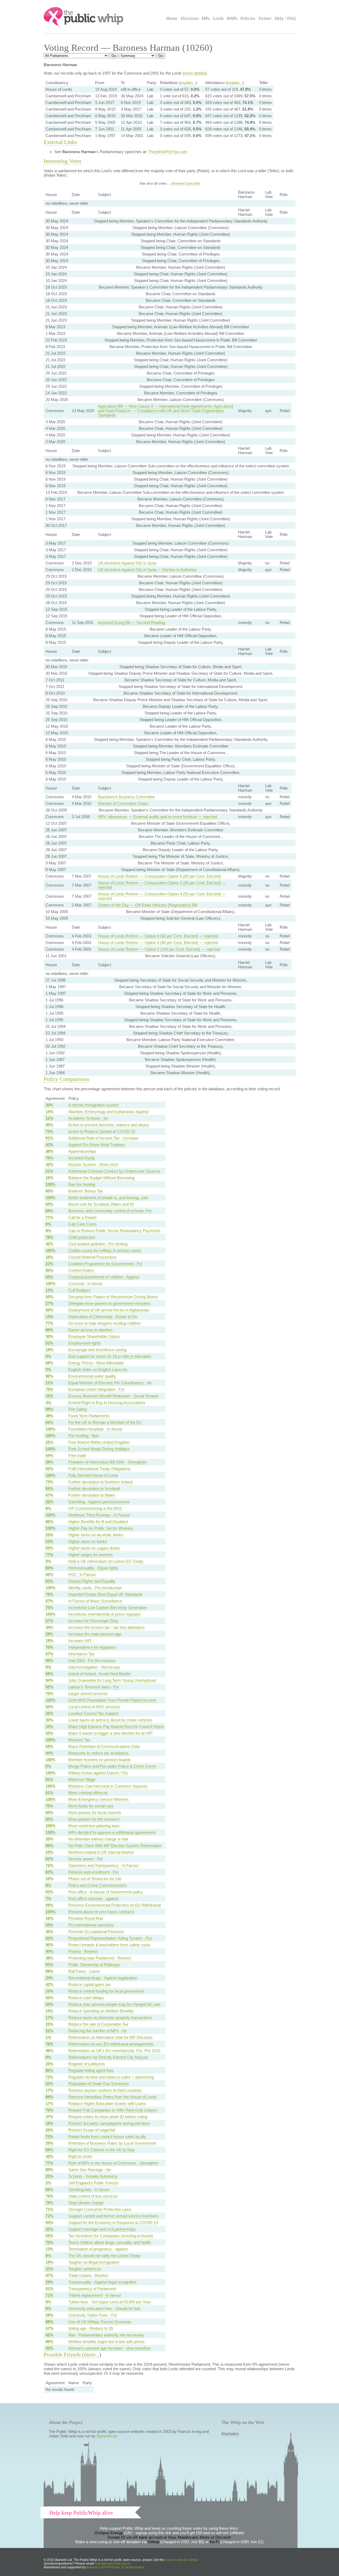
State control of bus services (93, 2196)
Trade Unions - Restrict (88, 2275)
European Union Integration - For (96, 1389)
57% (49, 2328)
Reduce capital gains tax (90, 1984)
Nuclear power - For (86, 1859)
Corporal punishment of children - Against (104, 1277)
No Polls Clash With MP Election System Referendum (115, 1846)
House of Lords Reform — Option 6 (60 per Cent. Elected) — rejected (158, 936)
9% (48, 1667)
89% (49, 2170)
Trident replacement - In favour (95, 2295)
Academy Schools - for (88, 1118)
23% (49, 1264)
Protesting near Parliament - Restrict (100, 1958)
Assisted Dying (81, 1158)
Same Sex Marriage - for (90, 2170)
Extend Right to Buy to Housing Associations (107, 1403)
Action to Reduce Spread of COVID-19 (102, 1131)
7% (48, 1898)
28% (49, 1634)
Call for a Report (82, 1217)
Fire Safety (78, 1409)
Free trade (77, 1455)
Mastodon (230, 2434)
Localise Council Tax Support (93, 1713)
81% (49, 1779)
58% (49, 1746)
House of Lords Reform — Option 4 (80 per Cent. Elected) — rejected (158, 943)
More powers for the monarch (94, 1819)
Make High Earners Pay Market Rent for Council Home (116, 1727)
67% (49, 1495)
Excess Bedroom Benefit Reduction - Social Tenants (113, 1396)
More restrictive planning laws (94, 1826)
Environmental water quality (92, 1376)
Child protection (82, 1237)
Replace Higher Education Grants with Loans (107, 2103)
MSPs (232, 18)
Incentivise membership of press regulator (105, 1614)
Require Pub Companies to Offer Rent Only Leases (113, 2110)
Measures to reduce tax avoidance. (99, 1753)
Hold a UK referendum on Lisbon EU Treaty (106, 1561)
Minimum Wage (82, 1779)
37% (49, 2117)
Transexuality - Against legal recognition (102, 2282)
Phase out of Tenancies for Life (95, 1879)
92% (49, 1469)
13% (49, 1290)
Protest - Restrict (83, 1951)
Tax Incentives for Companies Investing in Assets (111, 2236)
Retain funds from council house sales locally (107, 2137)
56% (49, 1674)
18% (49, 1350)
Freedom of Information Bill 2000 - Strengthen (107, 1462)
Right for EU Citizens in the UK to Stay (102, 2150)
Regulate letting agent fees (91, 2070)
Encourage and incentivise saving (97, 1350)
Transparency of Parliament (92, 2289)
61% (49, 1793)
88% (49, 1409)
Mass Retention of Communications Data (104, 1746)
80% (49, 1191)
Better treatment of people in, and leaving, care (108, 1198)
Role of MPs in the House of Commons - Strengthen (113, 2163)
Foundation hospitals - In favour (95, 1429)
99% (49, 1660)
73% (49, 1131)
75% (49, 1158)
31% (49, 2269)
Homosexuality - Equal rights (93, 1568)
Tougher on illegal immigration (94, 2262)
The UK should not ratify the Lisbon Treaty (104, 2256)
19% (49, 1641)
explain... (188, 83)
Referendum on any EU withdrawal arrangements (111, 2044)
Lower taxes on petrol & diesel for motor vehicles (110, 1720)
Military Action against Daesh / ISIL (98, 1773)
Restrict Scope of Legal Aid (92, 2130)
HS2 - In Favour (82, 1574)
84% (49, 1568)
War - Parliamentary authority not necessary (106, 2335)
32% (49, 1502)
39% (49, 1462)
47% (49, 2275)
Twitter (265, 18)
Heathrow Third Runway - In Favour (99, 1515)
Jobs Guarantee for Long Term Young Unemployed (112, 1680)
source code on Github (181, 2560)
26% (49, 2130)
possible (194, 183)
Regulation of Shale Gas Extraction (99, 2084)
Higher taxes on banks (88, 1541)
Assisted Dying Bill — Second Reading (131, 623)
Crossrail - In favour (85, 1284)
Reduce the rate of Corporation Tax (98, 2024)
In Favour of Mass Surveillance (95, 1601)
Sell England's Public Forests (93, 2183)
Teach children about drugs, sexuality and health (110, 2242)
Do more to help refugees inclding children (104, 1323)
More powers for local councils (95, 1813)
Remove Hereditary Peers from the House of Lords (112, 2097)
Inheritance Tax (81, 1654)
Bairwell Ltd (107, 2436)
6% (48, 1508)
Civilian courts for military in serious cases (105, 1250)
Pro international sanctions (91, 1925)
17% (49, 2018)
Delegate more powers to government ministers (109, 1303)
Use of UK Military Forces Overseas (100, 2322)
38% (49, 1151)
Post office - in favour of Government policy (106, 1892)
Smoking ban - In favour (89, 2189)
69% (49, 1211)
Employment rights (85, 1343)
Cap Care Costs (82, 1224)
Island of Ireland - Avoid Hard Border (100, 1674)
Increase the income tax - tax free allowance (106, 1627)
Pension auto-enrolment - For (93, 1872)
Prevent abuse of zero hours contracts (101, 1912)
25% (49, 1442)
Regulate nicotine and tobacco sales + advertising (111, 2077)
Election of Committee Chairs (123, 803)
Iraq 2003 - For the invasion (92, 1660)
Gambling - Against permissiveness (99, 1502)
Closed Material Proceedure (92, 1257)
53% (49, 1541)
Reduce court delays (86, 1998)
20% (49, 1839)
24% (49, 1978)
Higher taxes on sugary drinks (94, 1548)
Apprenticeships (82, 1151)
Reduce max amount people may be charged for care (114, 2004)
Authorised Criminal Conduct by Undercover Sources (114, 1171)
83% (49, 1581)
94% (49, 1680)
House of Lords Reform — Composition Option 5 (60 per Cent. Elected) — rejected (162, 885)
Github (153, 2542)
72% (49, 1865)
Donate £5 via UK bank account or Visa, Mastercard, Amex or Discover (169, 2537)
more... (92, 2355)
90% (49, 1125)
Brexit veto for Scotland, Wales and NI (101, 1204)
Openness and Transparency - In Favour (103, 1865)
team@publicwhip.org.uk (113, 2564)
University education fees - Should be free (104, 2308)
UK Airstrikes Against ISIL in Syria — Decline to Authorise (147, 570)
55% (49, 2236)
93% (49, 1892)
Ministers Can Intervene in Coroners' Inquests (108, 1786)
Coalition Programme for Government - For (105, 1264)
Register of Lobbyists (87, 2064)
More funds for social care (91, 1806)
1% (48, 2037)
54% (49, 1455)
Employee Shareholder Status (94, 1336)
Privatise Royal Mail (86, 1918)
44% (49, 1753)
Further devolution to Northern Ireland (100, 1482)
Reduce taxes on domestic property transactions (110, 2018)
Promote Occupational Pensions (96, 1932)
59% (49, 1925)
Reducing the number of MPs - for (98, 2031)
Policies (248, 18)
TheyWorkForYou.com (168, 152)
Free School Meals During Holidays (99, 1449)
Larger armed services (88, 1693)
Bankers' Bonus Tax (86, 1191)
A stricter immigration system (94, 1105)
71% (49, 2209)
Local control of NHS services (94, 1707)
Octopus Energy (109, 2533)
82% (49, 1859)
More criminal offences (88, 1793)
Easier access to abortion (90, 1330)
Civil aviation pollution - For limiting (98, 1244)
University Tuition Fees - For (93, 2315)
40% (49, 1951)
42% (49, 1145)
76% (49, 1594)
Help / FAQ (285, 18)
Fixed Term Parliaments (89, 1416)
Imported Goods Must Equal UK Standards (105, 1594)
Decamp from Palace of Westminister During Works (113, 1297)
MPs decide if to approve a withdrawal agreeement (112, 1832)
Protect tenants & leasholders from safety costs (109, 1945)
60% (49, 1813)
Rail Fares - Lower (84, 1971)
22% (49, 2031)
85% (49, 2070)
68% (49, 1363)
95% (49, 1270)
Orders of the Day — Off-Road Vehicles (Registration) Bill (148, 905)
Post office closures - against (93, 1898)
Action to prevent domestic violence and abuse (109, 1125)
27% (49, 1303)
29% (49, 2143)
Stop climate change (86, 2203)
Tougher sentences (85, 2269)
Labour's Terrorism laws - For (94, 1687)
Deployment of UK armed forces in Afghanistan (109, 1310)
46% (49, 2051)
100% (50, 1184)
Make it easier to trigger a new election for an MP (110, 1733)
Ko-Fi (214, 2542)
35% (49, 1932)
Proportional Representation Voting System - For (110, 1938)
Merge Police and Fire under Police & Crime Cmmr (112, 1766)
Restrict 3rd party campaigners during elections (109, 2123)
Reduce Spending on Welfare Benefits (101, 2011)
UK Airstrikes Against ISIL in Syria (127, 563)
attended (178, 183)
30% (49, 1105)
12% (49, 1118)
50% (49, 1204)
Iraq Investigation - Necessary (94, 1667)
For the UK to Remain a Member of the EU (105, 1422)
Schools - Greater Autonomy (93, 2176)
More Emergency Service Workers (99, 1799)
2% (48, 2183)
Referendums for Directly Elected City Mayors (108, 2057)
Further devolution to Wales (92, 1495)
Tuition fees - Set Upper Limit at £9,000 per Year (110, 2302)
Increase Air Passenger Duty (93, 1621)
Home (172, 18)
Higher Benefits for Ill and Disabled (98, 1522)
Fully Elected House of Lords (93, 1475)
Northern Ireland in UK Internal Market (101, 1852)
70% (49, 1647)
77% (49, 1217)
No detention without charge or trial (98, 1839)
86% (49, 1330)
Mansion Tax (79, 1740)
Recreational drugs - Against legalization (103, 1978)
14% (49, 1112)
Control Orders (81, 1270)
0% (48, 1224)
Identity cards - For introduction (95, 1588)
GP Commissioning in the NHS (95, 1508)
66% (49, 2189)
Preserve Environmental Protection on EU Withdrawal (115, 1905)
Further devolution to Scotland (94, 1488)
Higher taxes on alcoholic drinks (96, 1535)
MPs (206, 18)
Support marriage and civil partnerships (102, 2229)
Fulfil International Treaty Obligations (99, 1469)
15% (49, 1396)
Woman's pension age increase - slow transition (110, 2348)
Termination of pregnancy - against (98, 2249)
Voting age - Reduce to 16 (91, 2328)
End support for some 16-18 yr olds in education (110, 1356)
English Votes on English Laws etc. (99, 1369)
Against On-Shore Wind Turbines (97, 1145)
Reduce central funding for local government (106, 1991)
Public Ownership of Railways (94, 1965)
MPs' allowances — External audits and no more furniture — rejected (157, 817)
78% (49, 1237)
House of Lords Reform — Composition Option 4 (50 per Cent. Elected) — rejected (162, 896)
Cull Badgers (79, 1290)
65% (49, 1422)
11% (49, 1383)
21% (49, 1171)
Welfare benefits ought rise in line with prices (106, 2342)
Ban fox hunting (82, 1184)
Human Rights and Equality (92, 1581)
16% (49, 1178)
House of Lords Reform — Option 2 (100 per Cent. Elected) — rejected (159, 949)
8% (48, 1231)
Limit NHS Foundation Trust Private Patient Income (112, 1700)
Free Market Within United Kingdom (99, 1442)
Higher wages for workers (91, 1555)
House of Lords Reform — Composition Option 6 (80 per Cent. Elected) (159, 876)
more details (195, 73)
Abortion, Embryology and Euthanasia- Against (108, 1112)
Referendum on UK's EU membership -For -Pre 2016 (114, 2051)
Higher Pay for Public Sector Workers (101, 1528)
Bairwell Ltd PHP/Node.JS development (115, 2567)
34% (49, 1627)
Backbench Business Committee (126, 797)
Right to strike (80, 2156)
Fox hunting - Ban (84, 1436)
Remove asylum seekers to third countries (105, 2090)
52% (49, 1343)
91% (49, 1138)
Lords (218, 18)
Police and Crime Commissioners (97, 1885)
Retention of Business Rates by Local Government (112, 2143)
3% (48, 1403)
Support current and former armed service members (113, 2216)
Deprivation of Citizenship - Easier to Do (103, 1317)
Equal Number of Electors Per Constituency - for (110, 1383)
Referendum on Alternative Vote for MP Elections (110, 2037)
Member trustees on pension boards (100, 1760)
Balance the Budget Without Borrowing (101, 1178)
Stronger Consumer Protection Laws (100, 2209)
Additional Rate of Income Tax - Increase (103, 1138)
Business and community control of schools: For (110, 1211)
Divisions (190, 18)
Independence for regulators (92, 1647)
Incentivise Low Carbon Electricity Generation (108, 1608)
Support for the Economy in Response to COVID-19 (113, 2222)
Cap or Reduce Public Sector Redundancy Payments (114, 1231)
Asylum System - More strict (93, 1164)
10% (49, 1727)
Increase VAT (80, 1641)
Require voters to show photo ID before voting (108, 2117)
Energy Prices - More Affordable (96, 1363)
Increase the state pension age (95, 1634)
